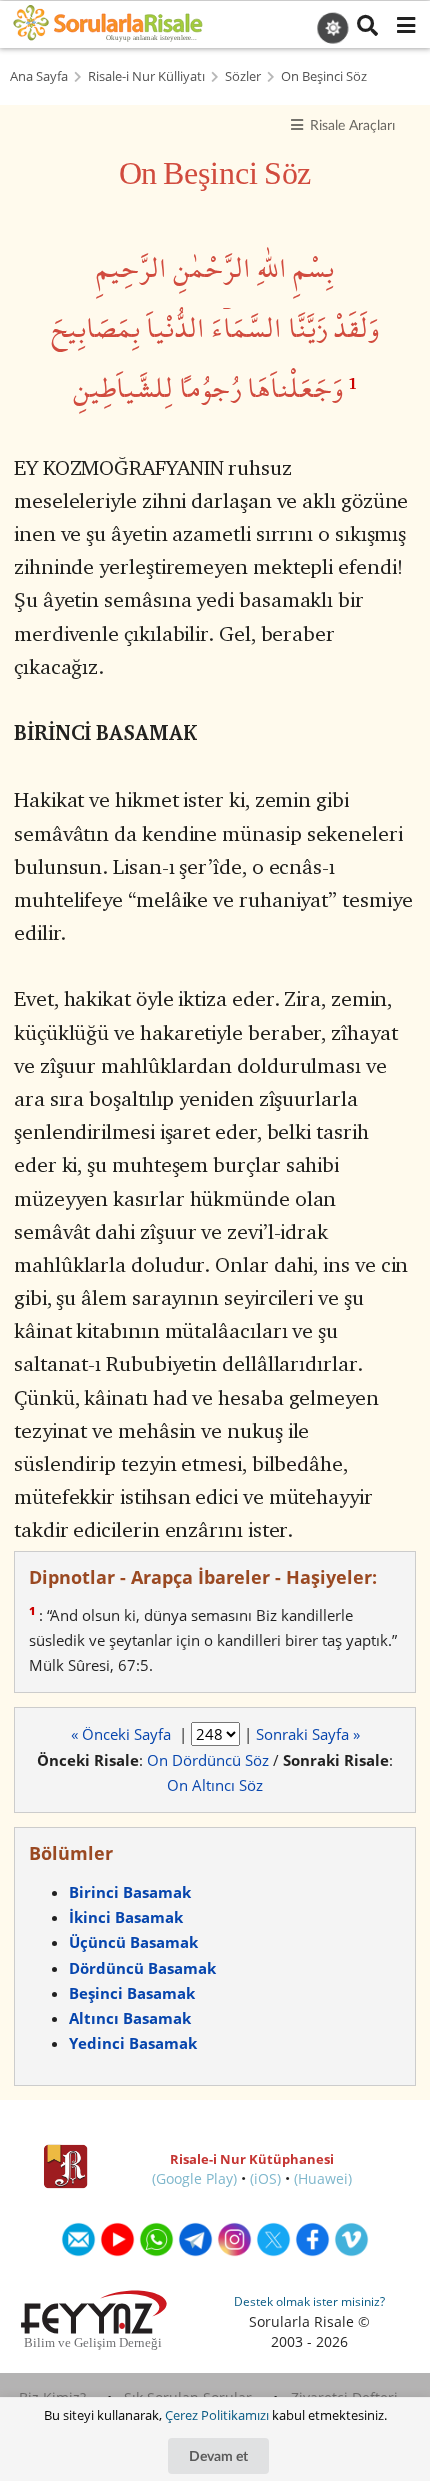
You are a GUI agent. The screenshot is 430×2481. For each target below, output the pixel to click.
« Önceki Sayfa (123, 1734)
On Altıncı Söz (215, 1785)
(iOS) (265, 2178)
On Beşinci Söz (324, 76)
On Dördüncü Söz (208, 1760)
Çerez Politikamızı (217, 2415)
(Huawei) (323, 2178)
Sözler (243, 76)
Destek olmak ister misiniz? (309, 2301)
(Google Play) (194, 2178)
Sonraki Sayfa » (308, 1734)
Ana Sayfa (39, 76)
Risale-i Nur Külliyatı (146, 76)
